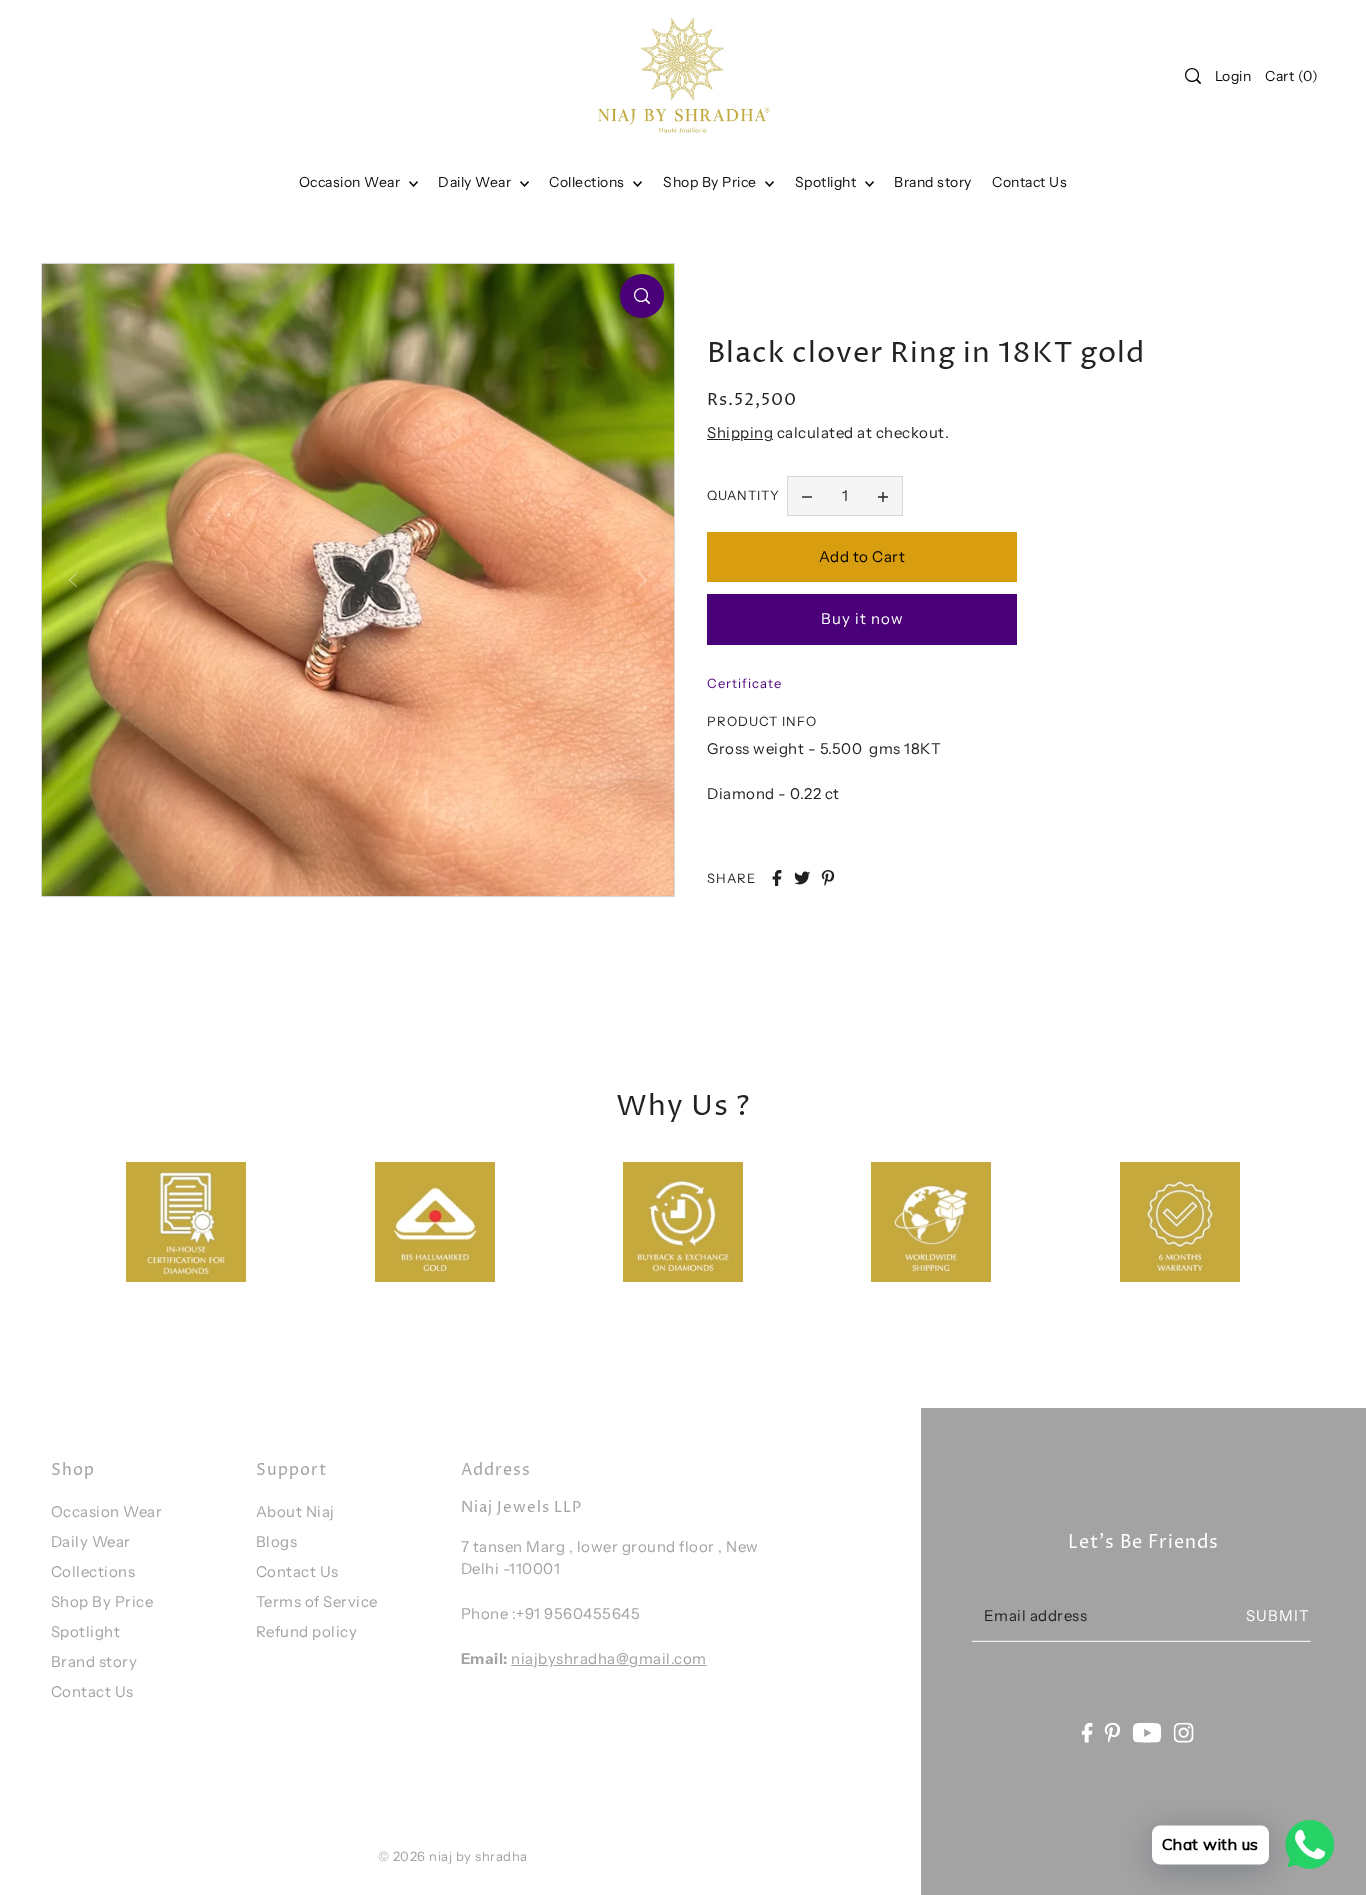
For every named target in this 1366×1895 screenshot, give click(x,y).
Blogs (277, 1541)
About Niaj (295, 1511)
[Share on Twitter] (802, 878)
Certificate (744, 683)
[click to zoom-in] (642, 296)
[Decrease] (807, 496)
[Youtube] (1147, 1732)
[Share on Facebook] (777, 878)
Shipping (740, 432)
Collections (588, 182)
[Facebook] (1086, 1732)
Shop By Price (102, 1601)
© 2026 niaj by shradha (453, 1856)
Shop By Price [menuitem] (711, 182)
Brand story (94, 1661)
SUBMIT (1278, 1615)
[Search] (1193, 76)
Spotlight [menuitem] (827, 182)
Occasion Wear (351, 182)
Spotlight (86, 1631)
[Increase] (883, 496)
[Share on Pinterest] (828, 878)
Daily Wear (476, 182)
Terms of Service (317, 1601)
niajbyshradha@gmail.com (609, 1658)
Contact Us (92, 1691)
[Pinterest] (1113, 1732)
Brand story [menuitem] (933, 182)
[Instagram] (1184, 1732)
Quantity (743, 495)
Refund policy (307, 1631)
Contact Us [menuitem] (1029, 182)
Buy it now (862, 618)
